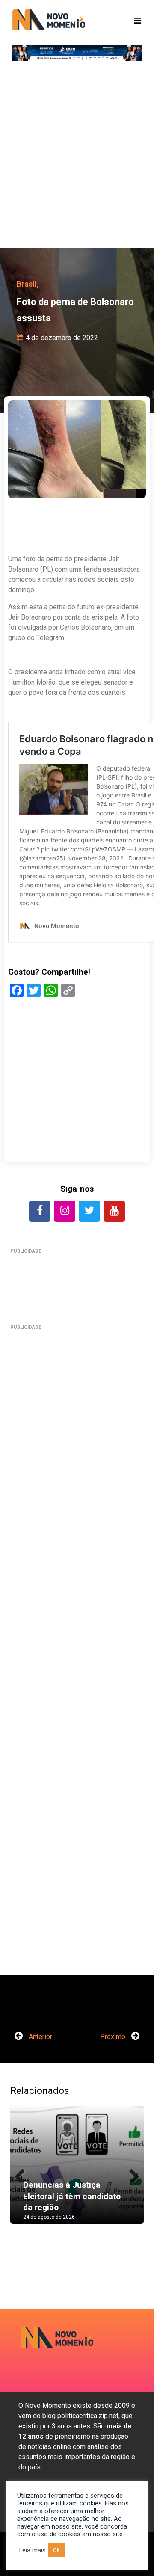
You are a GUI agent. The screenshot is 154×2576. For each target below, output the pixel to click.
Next (131, 2173)
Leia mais (33, 2550)
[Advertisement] (77, 158)
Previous (23, 2173)
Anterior (40, 2037)
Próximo (114, 2037)
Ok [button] (56, 2550)
